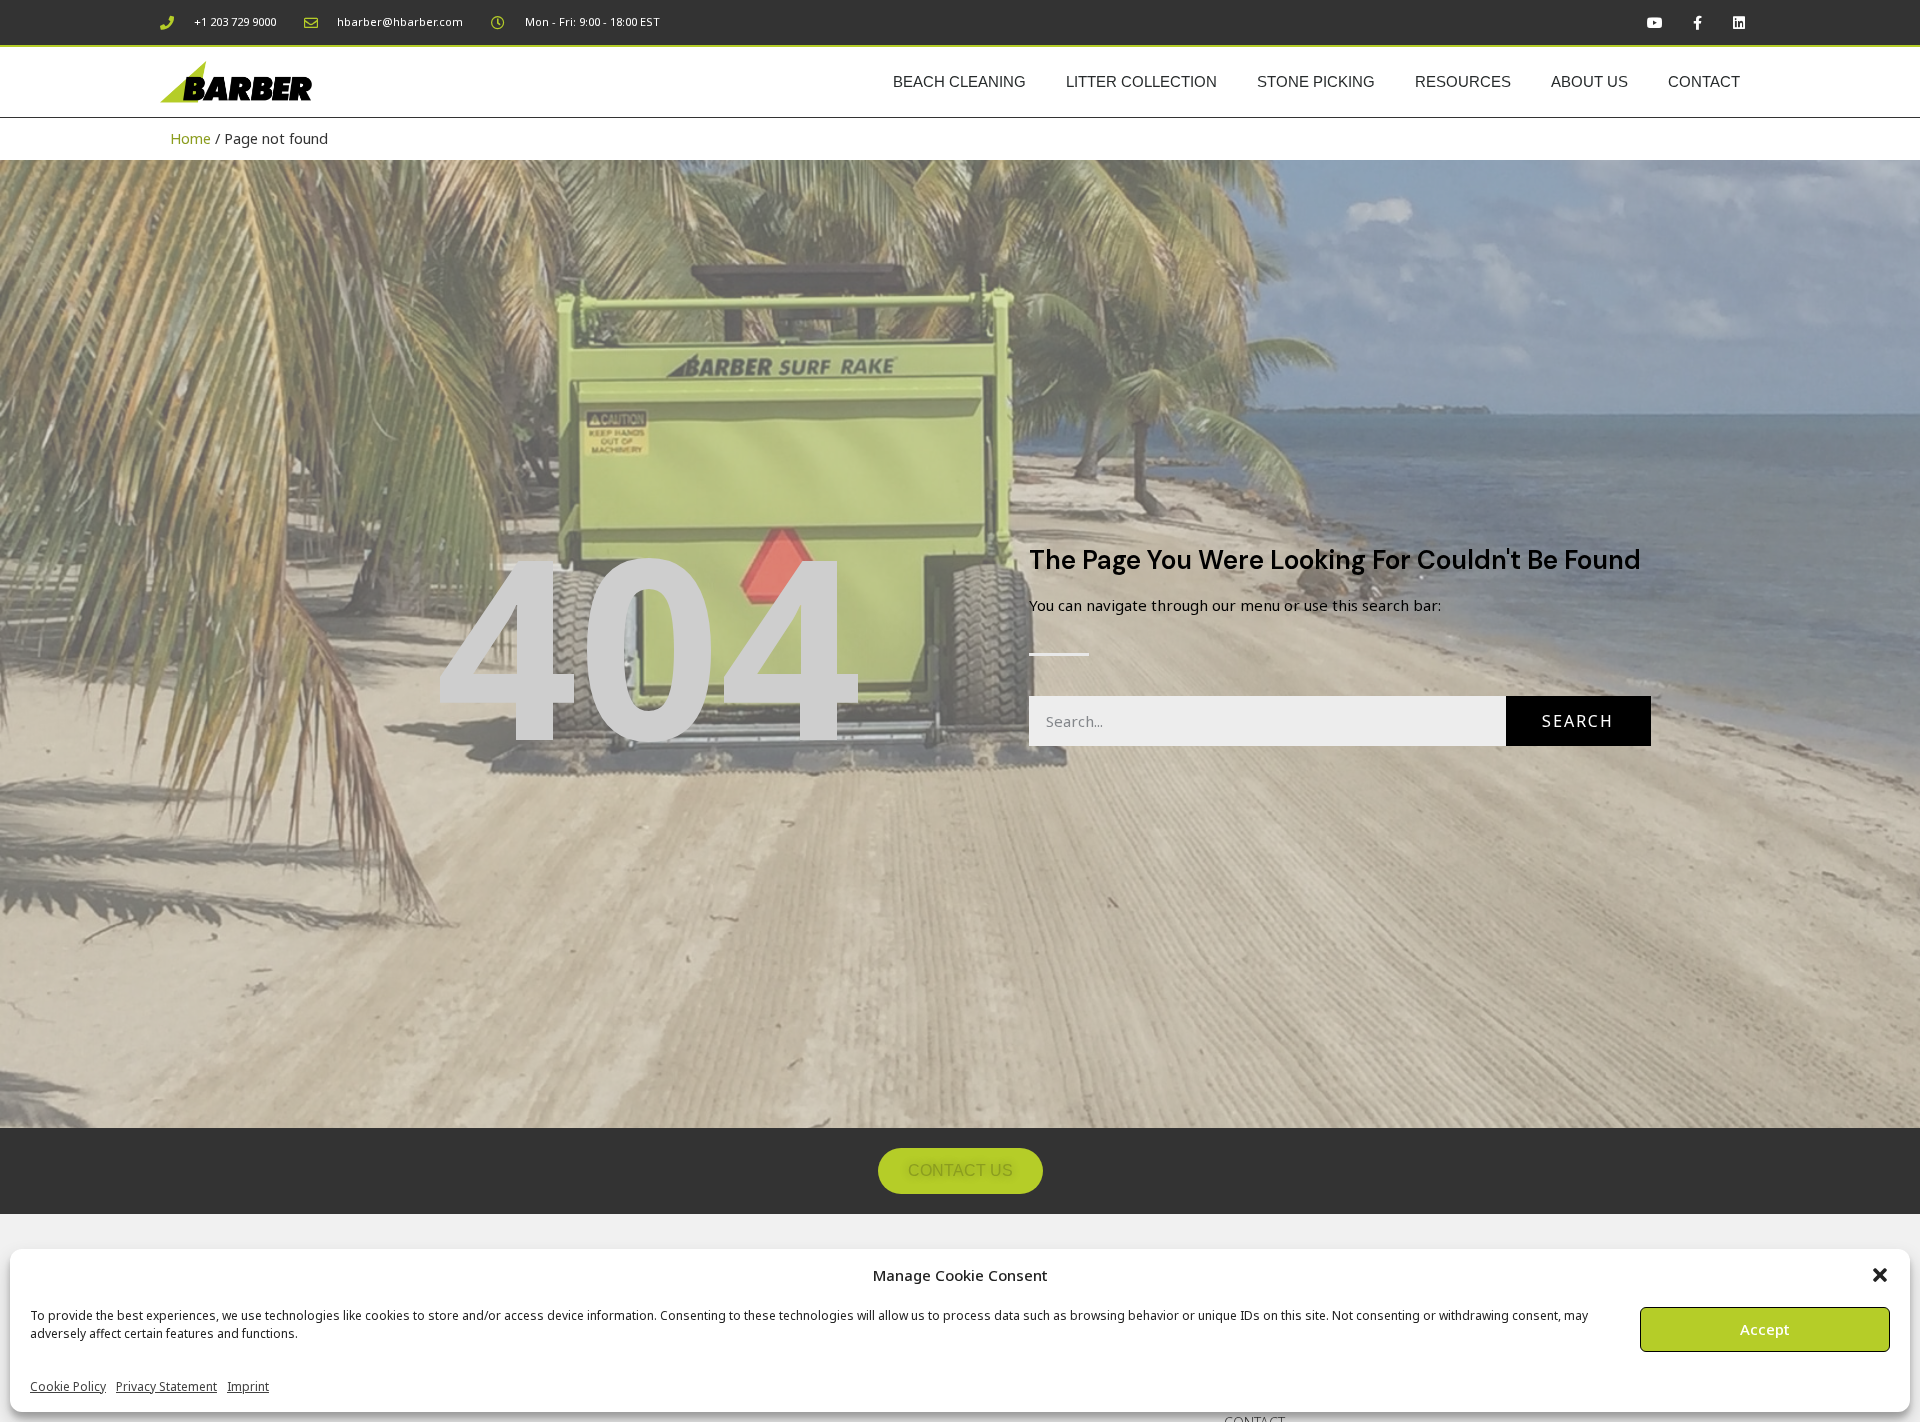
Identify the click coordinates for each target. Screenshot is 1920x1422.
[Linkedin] (1739, 23)
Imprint (248, 1386)
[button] (1880, 1275)
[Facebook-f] (1697, 23)
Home (190, 138)
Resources (1463, 81)
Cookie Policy (68, 1386)
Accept (1765, 1329)
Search (1578, 721)
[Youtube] (1655, 23)
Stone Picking (1316, 81)
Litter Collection (1141, 81)
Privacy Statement (166, 1386)
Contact (1704, 81)
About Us (1589, 81)
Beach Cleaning (959, 81)
